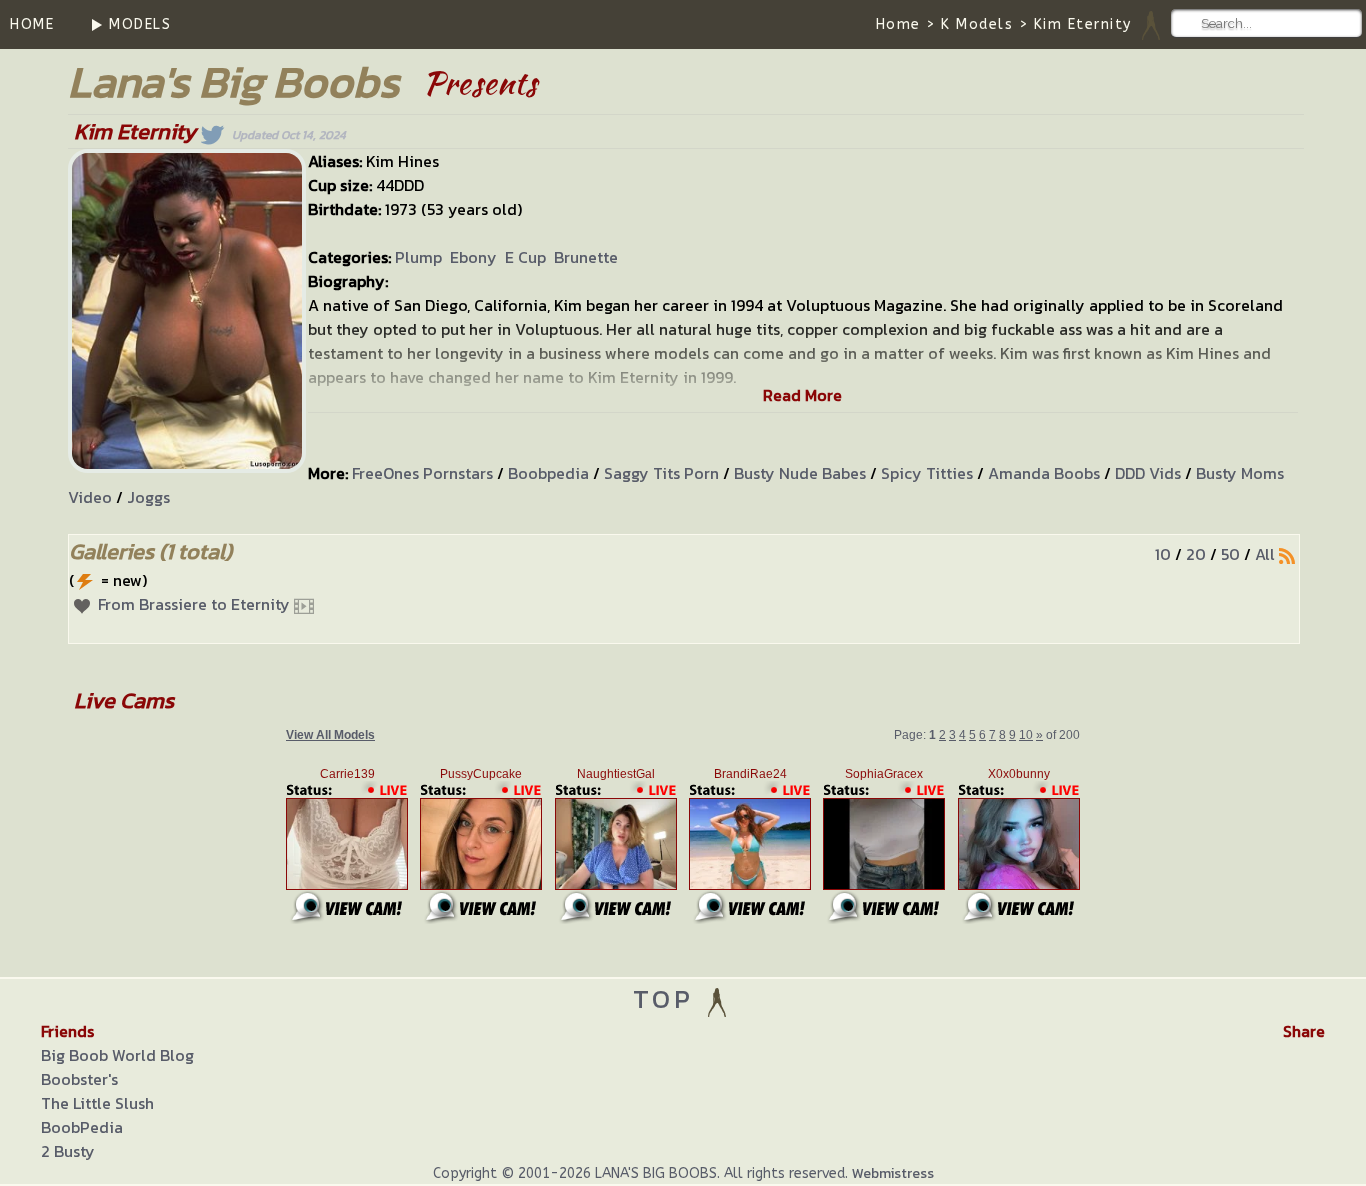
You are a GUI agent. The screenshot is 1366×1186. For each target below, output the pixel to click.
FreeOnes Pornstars (422, 473)
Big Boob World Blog (117, 1055)
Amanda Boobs (1044, 473)
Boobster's (79, 1079)
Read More (802, 395)
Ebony (473, 257)
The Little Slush (97, 1103)
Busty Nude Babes (800, 473)
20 (1196, 554)
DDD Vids (1148, 473)
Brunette (586, 257)
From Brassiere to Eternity (194, 604)
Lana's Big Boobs (233, 81)
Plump (418, 257)
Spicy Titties (927, 473)
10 (1163, 554)
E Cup (525, 257)
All (1265, 554)
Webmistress (893, 1173)
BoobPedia (82, 1127)
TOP (668, 998)
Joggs (148, 497)
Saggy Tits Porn (661, 473)
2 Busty (68, 1151)
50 (1230, 554)
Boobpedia (548, 473)
